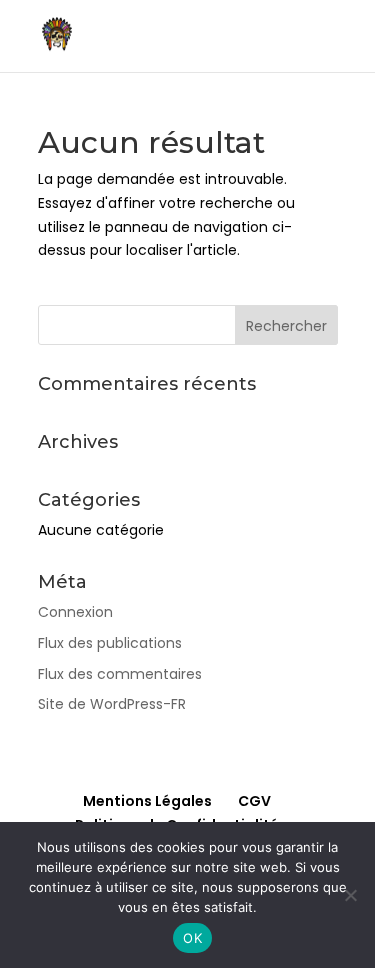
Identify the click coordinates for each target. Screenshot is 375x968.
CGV (254, 801)
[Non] (350, 895)
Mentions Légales (147, 801)
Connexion (75, 612)
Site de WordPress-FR (112, 704)
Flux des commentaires (120, 674)
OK (192, 938)
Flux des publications (110, 643)
